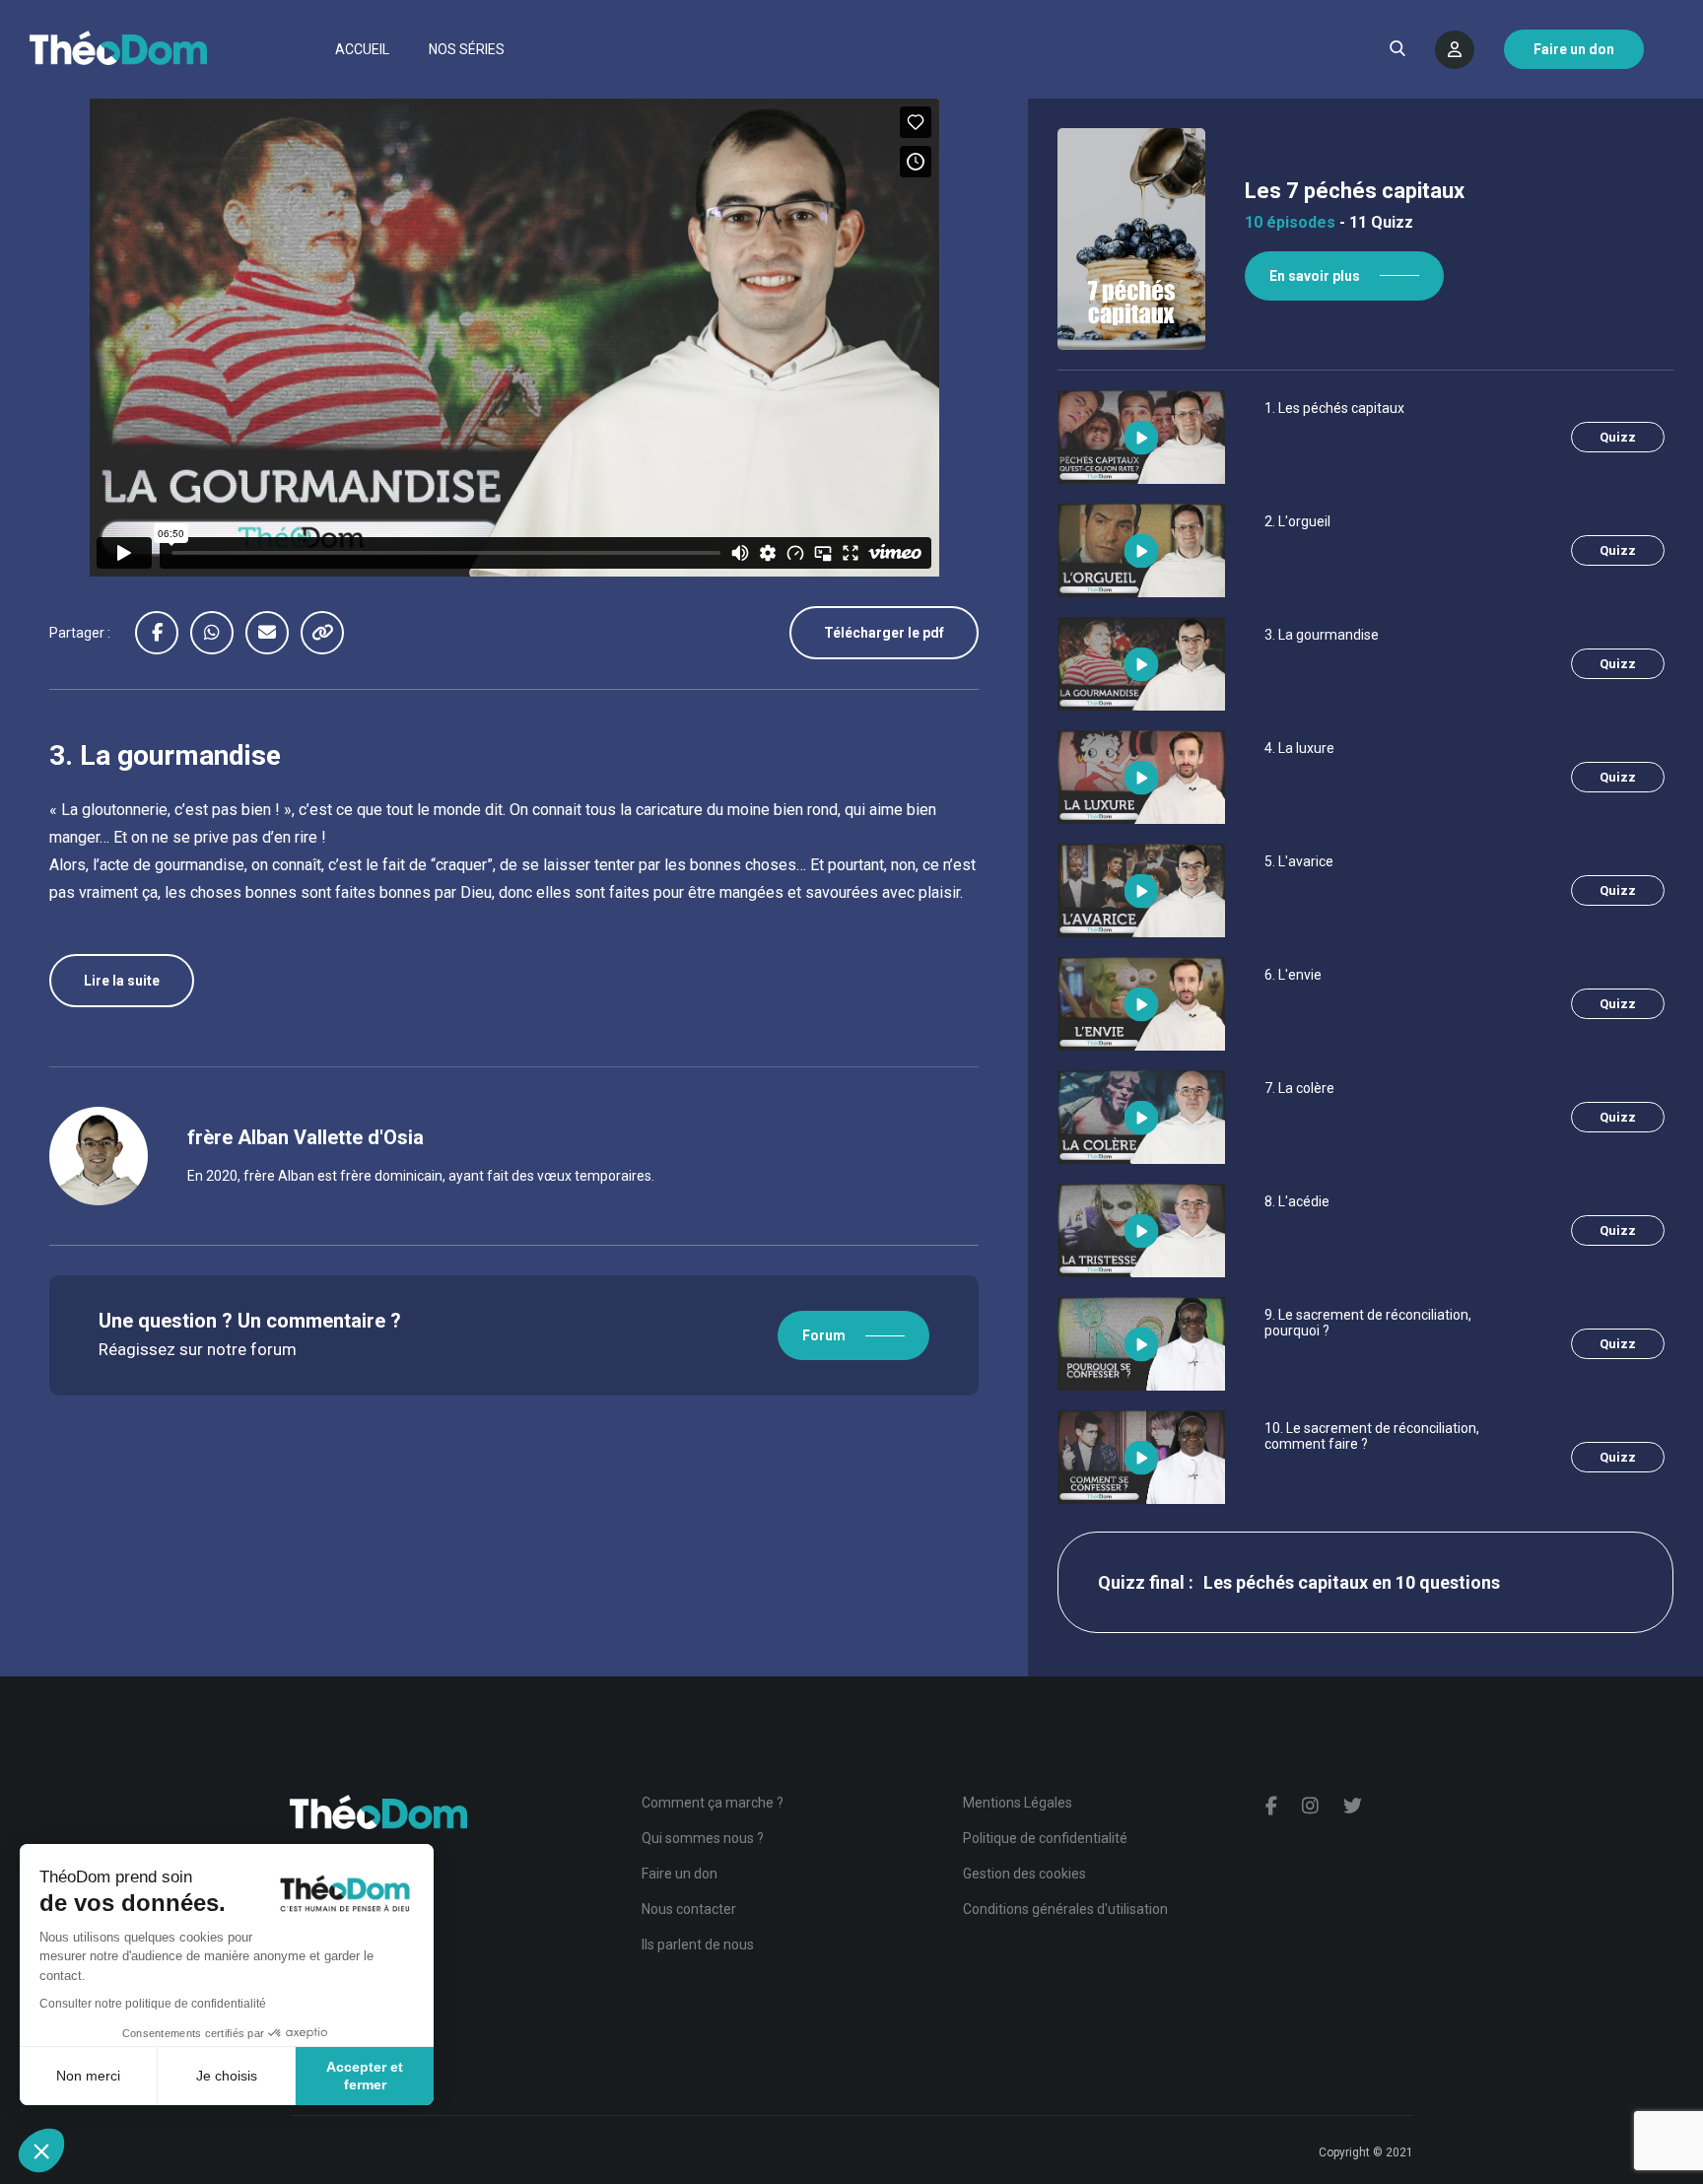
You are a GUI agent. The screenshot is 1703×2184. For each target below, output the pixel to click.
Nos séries (467, 49)
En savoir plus (1315, 276)
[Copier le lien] (328, 633)
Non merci (88, 2076)
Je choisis (227, 2076)
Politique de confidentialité (1045, 1838)
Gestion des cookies (1024, 1874)
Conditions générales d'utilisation (1065, 1909)
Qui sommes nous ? (703, 1838)
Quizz (1618, 437)
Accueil (362, 49)
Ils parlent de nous (698, 1945)
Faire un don (680, 1874)
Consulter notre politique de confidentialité (153, 2004)
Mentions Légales (1018, 1803)
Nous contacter (689, 1909)
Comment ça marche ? (713, 1803)
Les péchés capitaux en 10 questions (1352, 1582)
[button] (41, 2150)
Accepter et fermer (365, 2076)
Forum (824, 1335)
